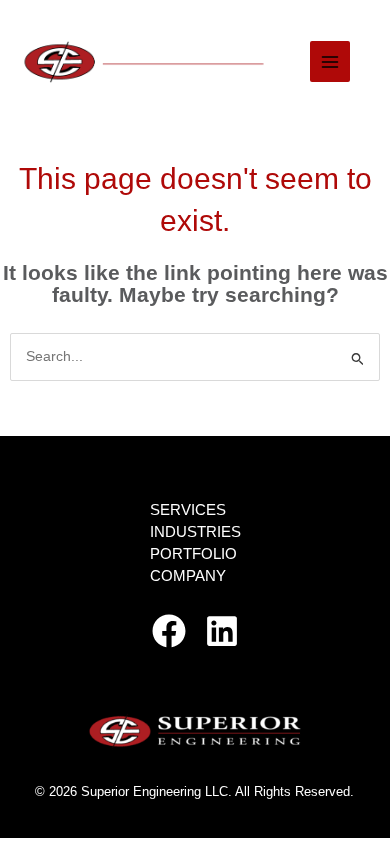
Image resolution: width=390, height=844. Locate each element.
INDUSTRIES (195, 532)
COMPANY (188, 576)
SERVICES (188, 510)
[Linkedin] (222, 631)
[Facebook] (169, 631)
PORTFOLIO (193, 554)
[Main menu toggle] (330, 61)
